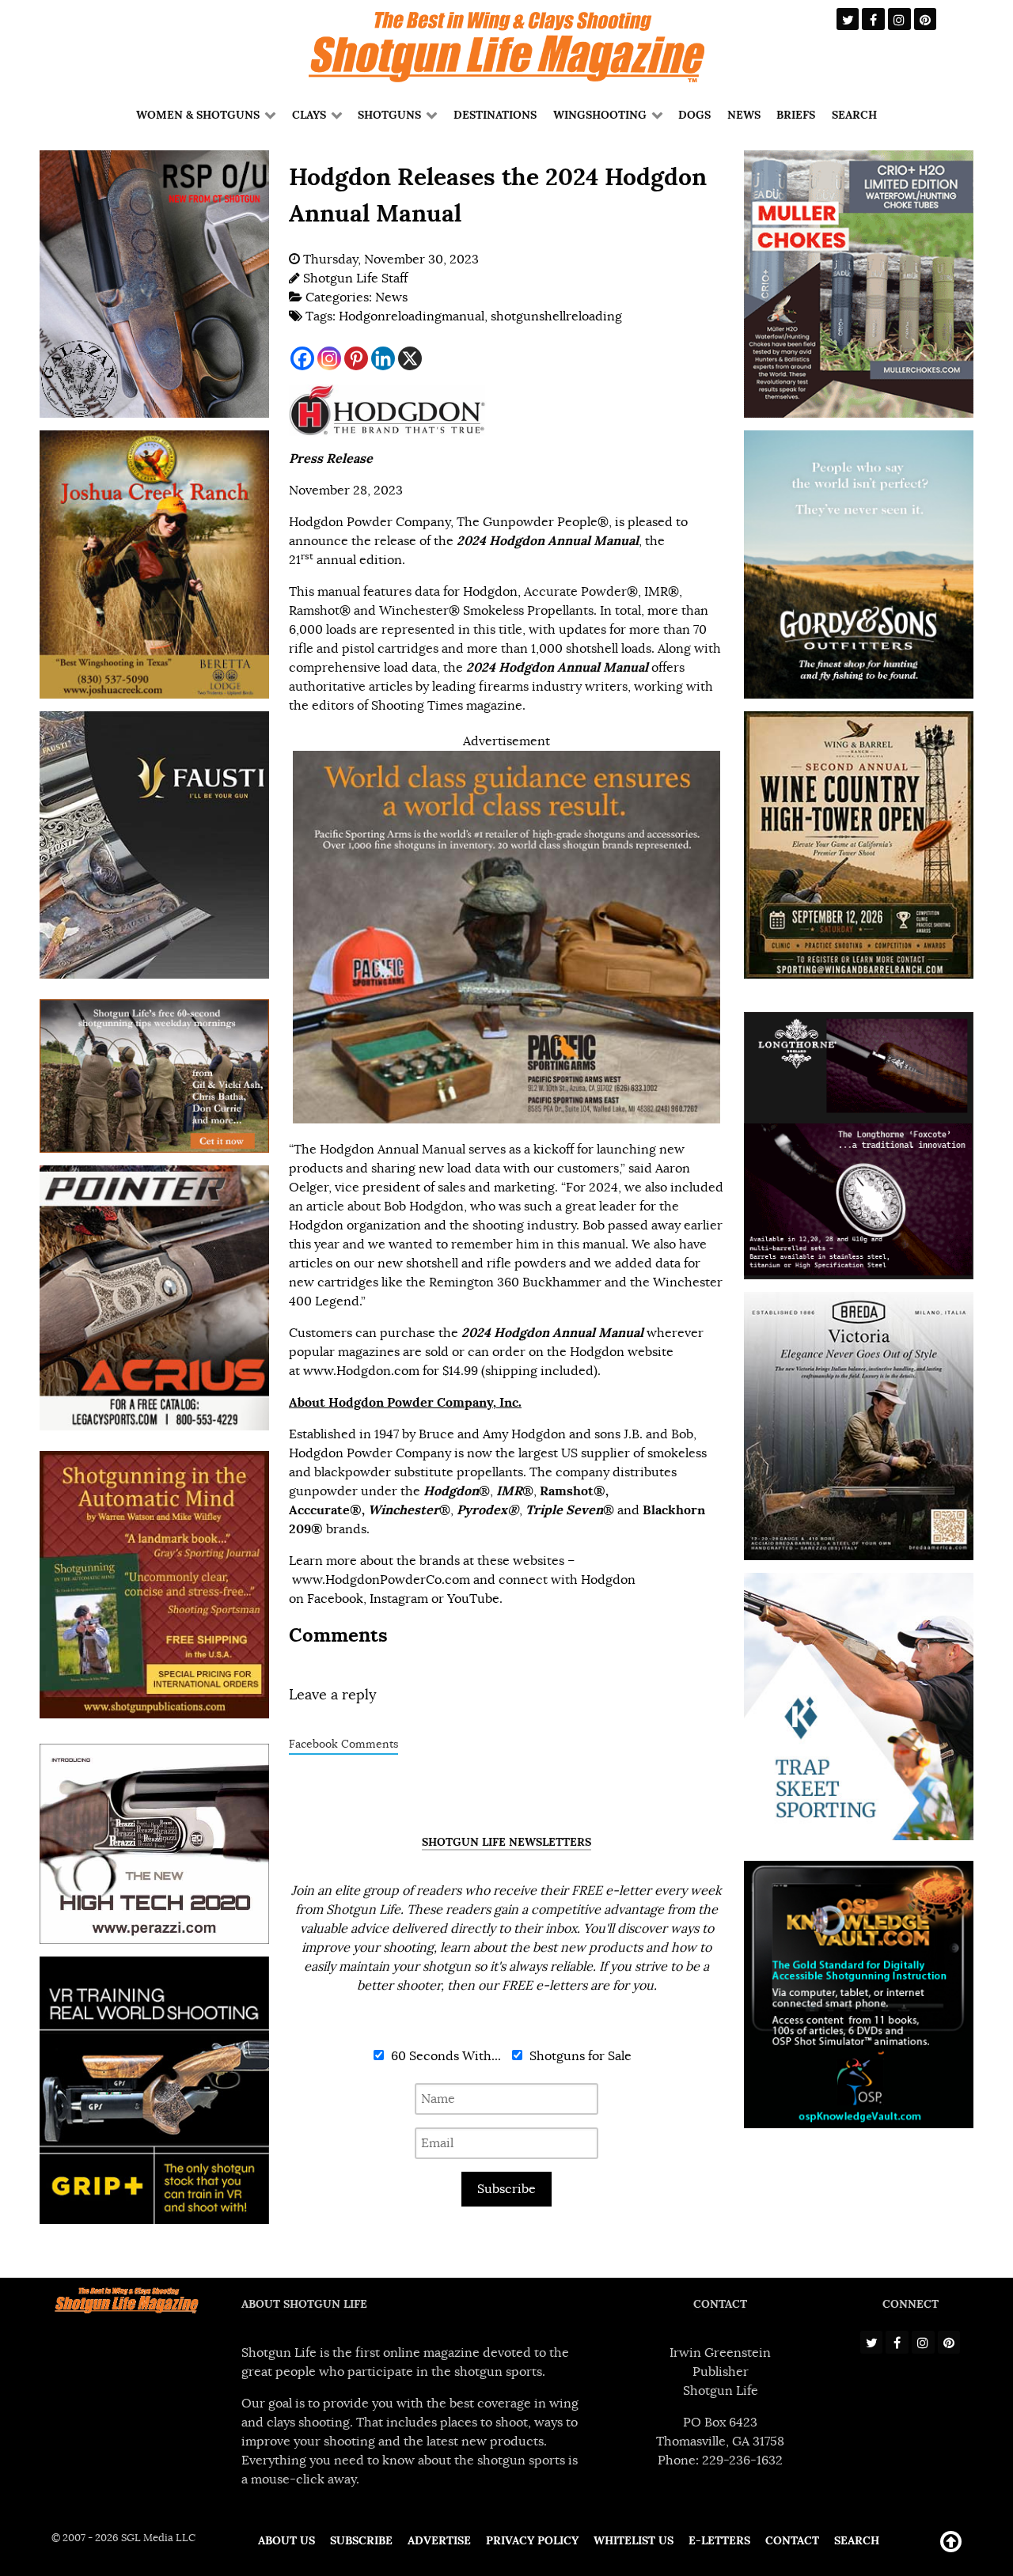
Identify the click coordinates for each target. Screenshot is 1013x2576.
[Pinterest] (356, 358)
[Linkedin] (383, 358)
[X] (410, 358)
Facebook (335, 1599)
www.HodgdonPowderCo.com (381, 1580)
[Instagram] (329, 358)
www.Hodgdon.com (361, 1371)
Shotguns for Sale (579, 2056)
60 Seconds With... (444, 2056)
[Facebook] (302, 358)
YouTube (473, 1599)
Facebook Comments (343, 1744)
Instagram (399, 1599)
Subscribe (506, 2189)
